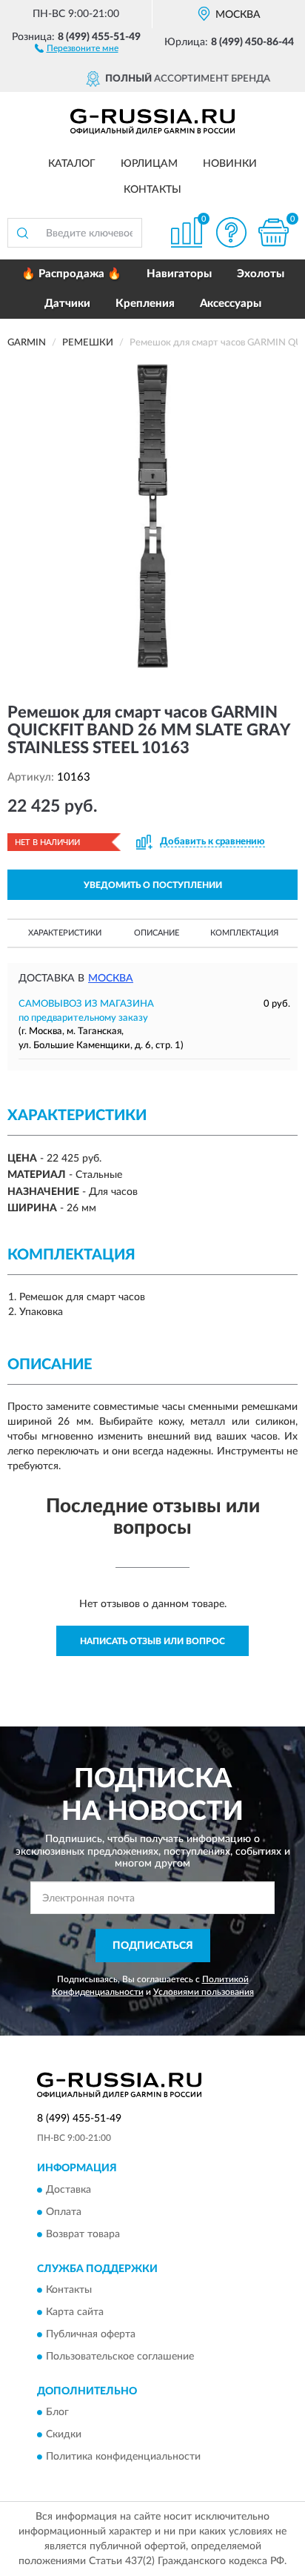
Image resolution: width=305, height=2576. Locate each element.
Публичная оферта (91, 2334)
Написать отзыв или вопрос (152, 1641)
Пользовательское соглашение (120, 2357)
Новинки (230, 164)
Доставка (68, 2190)
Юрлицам (149, 164)
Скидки (64, 2435)
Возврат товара (83, 2234)
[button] (77, 47)
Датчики (67, 304)
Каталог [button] (72, 164)
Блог (57, 2413)
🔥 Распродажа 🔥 (71, 274)
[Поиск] (22, 233)
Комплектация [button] (244, 933)
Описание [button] (157, 933)
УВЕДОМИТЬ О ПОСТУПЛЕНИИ (153, 885)
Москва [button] (111, 979)
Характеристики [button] (65, 933)
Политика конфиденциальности (123, 2457)
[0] (273, 232)
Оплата (64, 2212)
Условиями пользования (204, 1992)
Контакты (152, 190)
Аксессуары (231, 304)
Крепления (145, 304)
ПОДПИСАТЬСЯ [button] (153, 1946)
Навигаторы (179, 274)
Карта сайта (75, 2312)
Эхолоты (261, 274)
